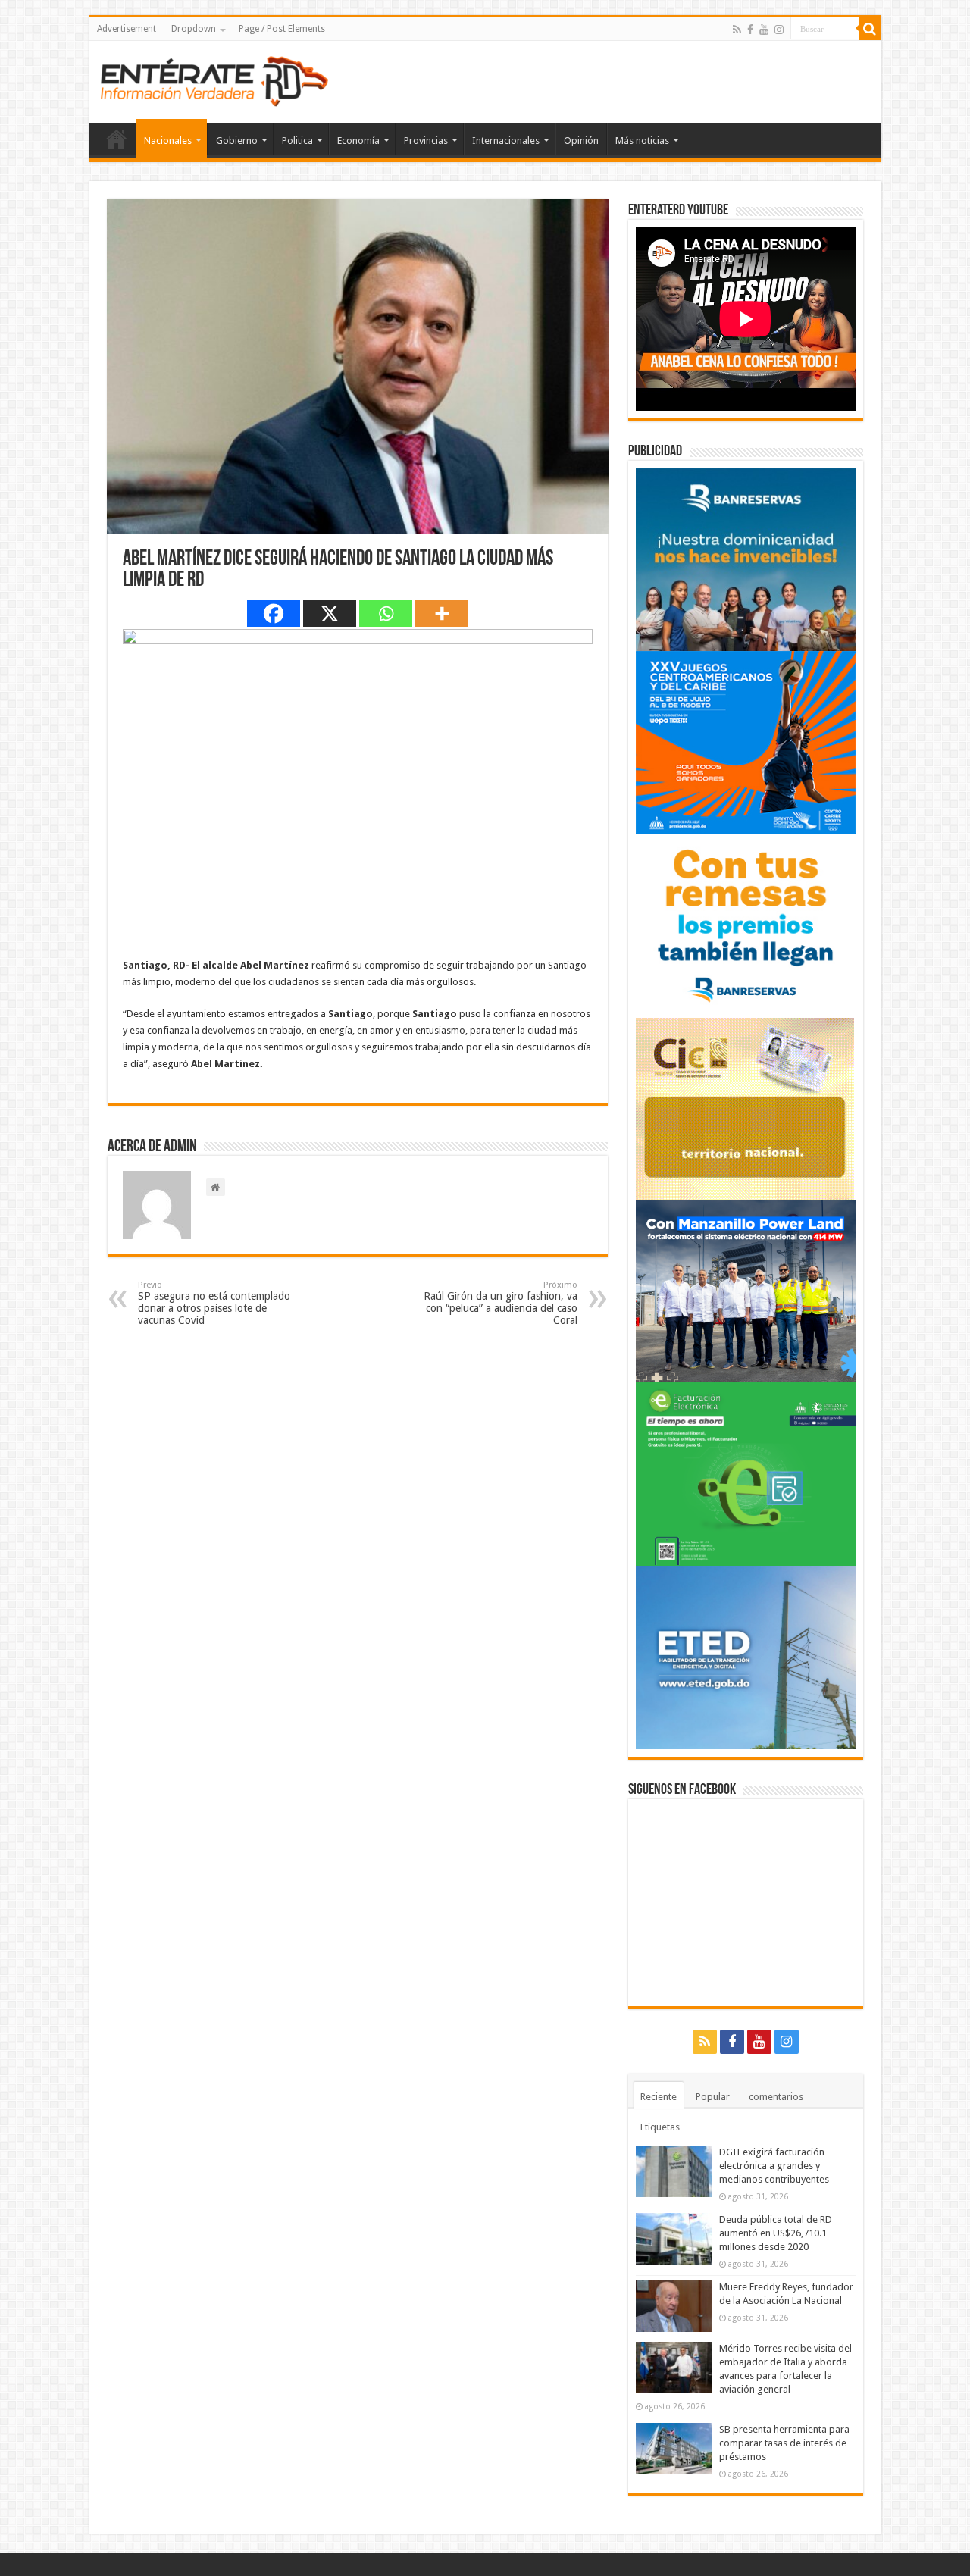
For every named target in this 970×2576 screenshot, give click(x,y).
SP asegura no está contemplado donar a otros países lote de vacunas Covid (214, 1303)
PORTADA (117, 139)
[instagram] (779, 30)
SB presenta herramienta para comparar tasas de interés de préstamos (784, 2443)
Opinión (581, 141)
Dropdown (194, 29)
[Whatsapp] (386, 613)
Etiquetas (660, 2127)
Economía (358, 141)
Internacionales (506, 141)
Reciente (659, 2097)
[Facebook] (750, 30)
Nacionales (168, 141)
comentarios (776, 2097)
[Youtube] (764, 30)
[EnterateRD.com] (214, 79)
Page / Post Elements (282, 29)
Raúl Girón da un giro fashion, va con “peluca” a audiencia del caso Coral (501, 1303)
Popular (713, 2097)
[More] (442, 613)
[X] (330, 613)
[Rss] (737, 30)
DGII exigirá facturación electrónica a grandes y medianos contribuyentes (774, 2166)
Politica (297, 141)
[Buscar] (870, 29)
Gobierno (237, 141)
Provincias (426, 141)
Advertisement (127, 29)
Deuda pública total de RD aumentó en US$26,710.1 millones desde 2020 (776, 2233)
